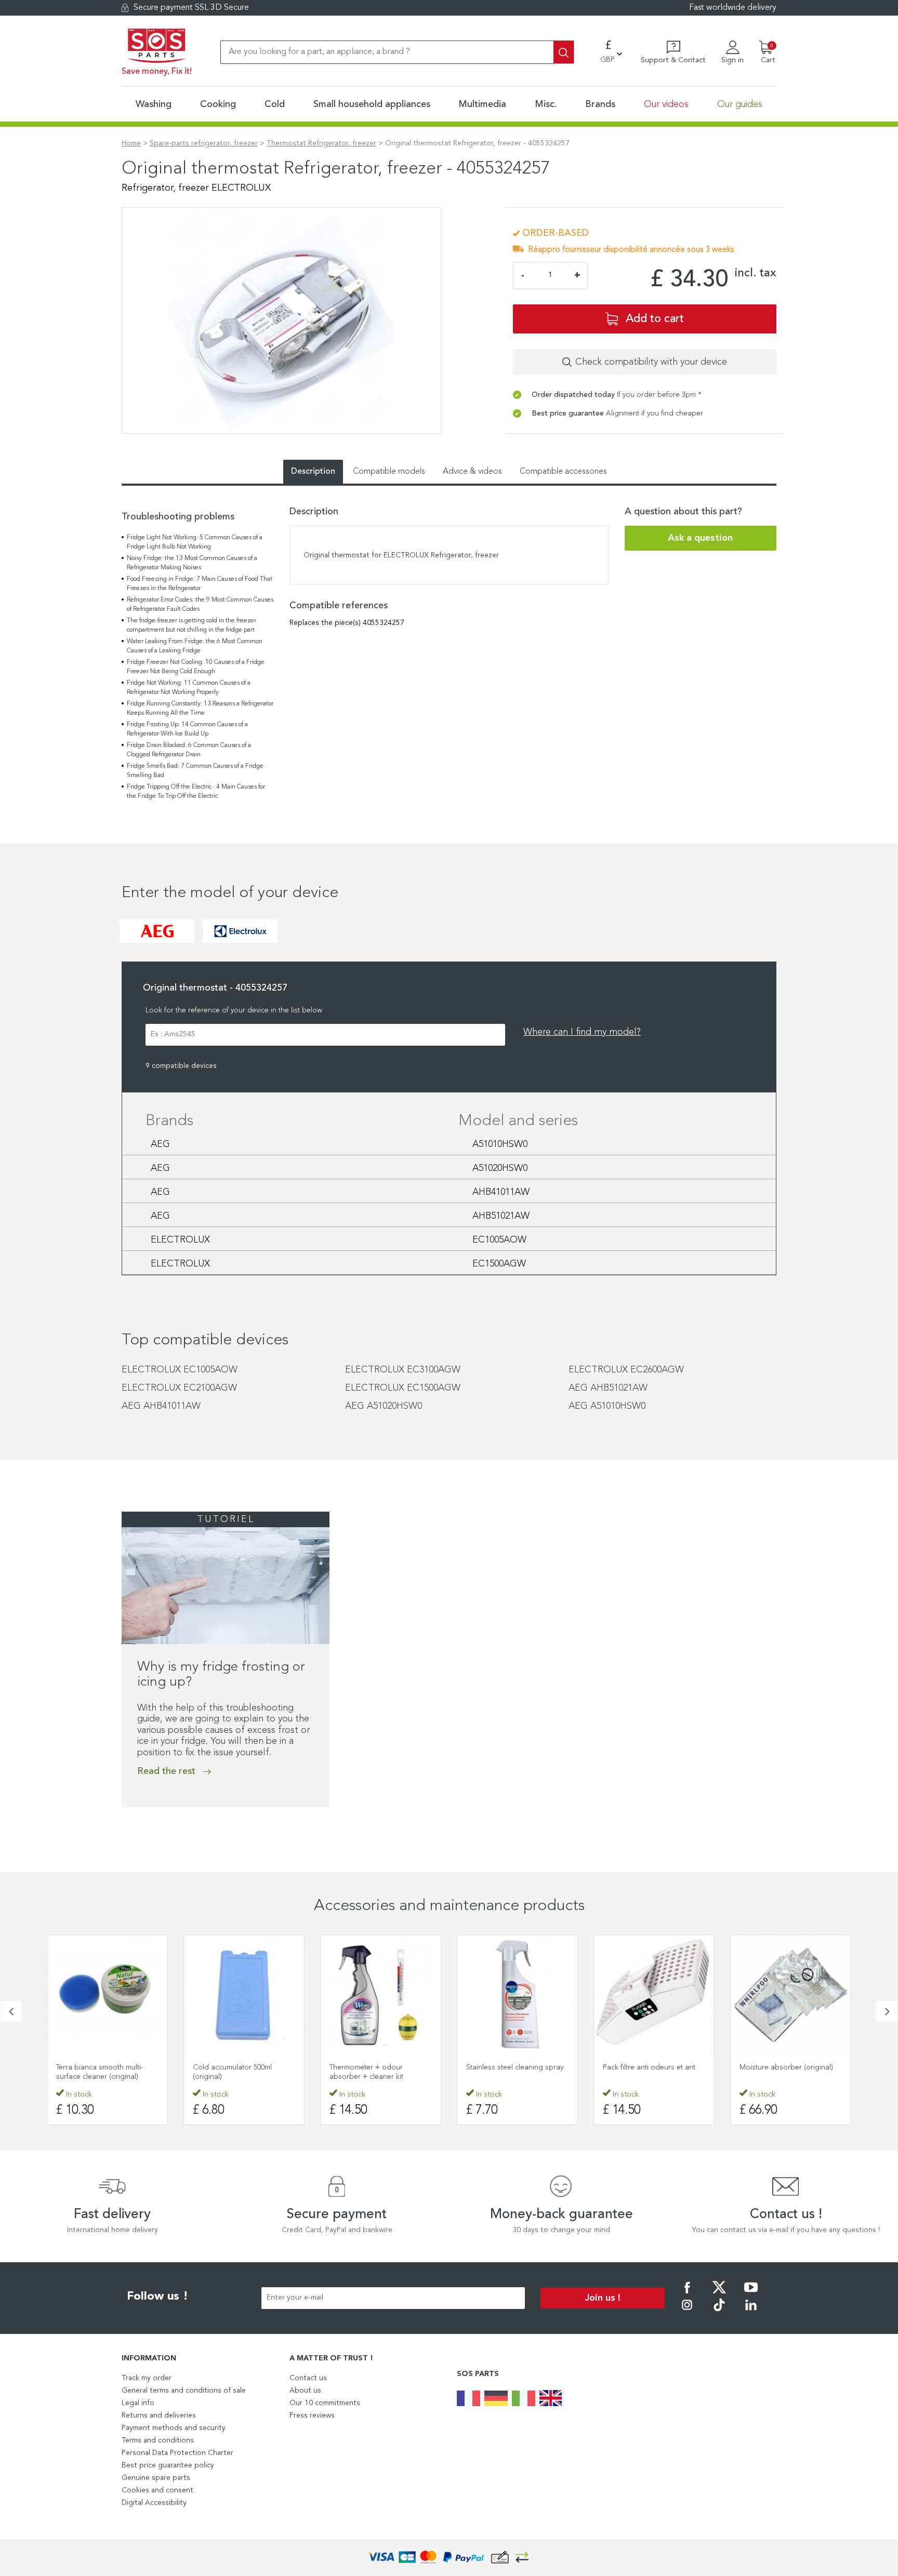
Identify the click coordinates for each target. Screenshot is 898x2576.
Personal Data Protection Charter (177, 2453)
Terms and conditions (158, 2440)
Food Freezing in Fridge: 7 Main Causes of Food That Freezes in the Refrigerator (200, 584)
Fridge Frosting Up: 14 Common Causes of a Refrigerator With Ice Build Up (187, 729)
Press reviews (312, 2415)
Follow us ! (157, 2297)
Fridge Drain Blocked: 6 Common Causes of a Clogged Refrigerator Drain (189, 750)
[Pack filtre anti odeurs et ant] (654, 1995)
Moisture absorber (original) (786, 2067)
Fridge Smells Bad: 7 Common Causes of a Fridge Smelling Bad (195, 771)
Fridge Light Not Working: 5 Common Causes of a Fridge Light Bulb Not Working (195, 542)
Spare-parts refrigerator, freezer (204, 143)
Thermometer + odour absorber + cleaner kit (366, 2072)
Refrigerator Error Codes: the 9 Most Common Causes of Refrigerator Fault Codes (200, 605)
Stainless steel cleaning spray (515, 2067)
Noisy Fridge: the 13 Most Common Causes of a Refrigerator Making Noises (192, 563)
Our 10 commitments (325, 2403)
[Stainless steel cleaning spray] (517, 1995)
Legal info (138, 2403)
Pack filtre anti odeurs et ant (649, 2067)
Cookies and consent (157, 2490)
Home (131, 143)
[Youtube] (751, 2294)
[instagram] (687, 2312)
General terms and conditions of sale (184, 2391)
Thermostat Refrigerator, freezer (321, 143)
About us (305, 2391)
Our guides (740, 104)
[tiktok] (719, 2312)
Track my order (147, 2378)
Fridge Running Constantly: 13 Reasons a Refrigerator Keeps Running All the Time (200, 709)
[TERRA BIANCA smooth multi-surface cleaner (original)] (107, 1995)
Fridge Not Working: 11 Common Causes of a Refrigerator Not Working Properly (189, 688)
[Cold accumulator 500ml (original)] (244, 1995)
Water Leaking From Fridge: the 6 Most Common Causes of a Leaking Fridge (195, 646)
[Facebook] (687, 2294)
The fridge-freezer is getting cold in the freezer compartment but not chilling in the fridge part (192, 625)
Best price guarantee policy (168, 2465)
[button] (11, 2011)
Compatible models (389, 472)
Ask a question (700, 538)
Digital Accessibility (154, 2503)
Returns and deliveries (159, 2415)
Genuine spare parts (156, 2478)
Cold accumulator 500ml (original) (232, 2072)
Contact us (308, 2378)
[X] (719, 2294)
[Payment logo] (449, 2558)
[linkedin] (751, 2312)
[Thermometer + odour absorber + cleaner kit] (381, 1995)
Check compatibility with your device (651, 362)
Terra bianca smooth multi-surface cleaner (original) (100, 2072)
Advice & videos (472, 472)
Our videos (666, 104)
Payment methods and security (174, 2428)
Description (313, 472)
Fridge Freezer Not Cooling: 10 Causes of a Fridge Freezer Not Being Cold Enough (196, 667)
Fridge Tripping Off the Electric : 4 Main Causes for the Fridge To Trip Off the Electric (196, 792)
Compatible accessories (563, 472)
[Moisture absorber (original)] (791, 1995)
